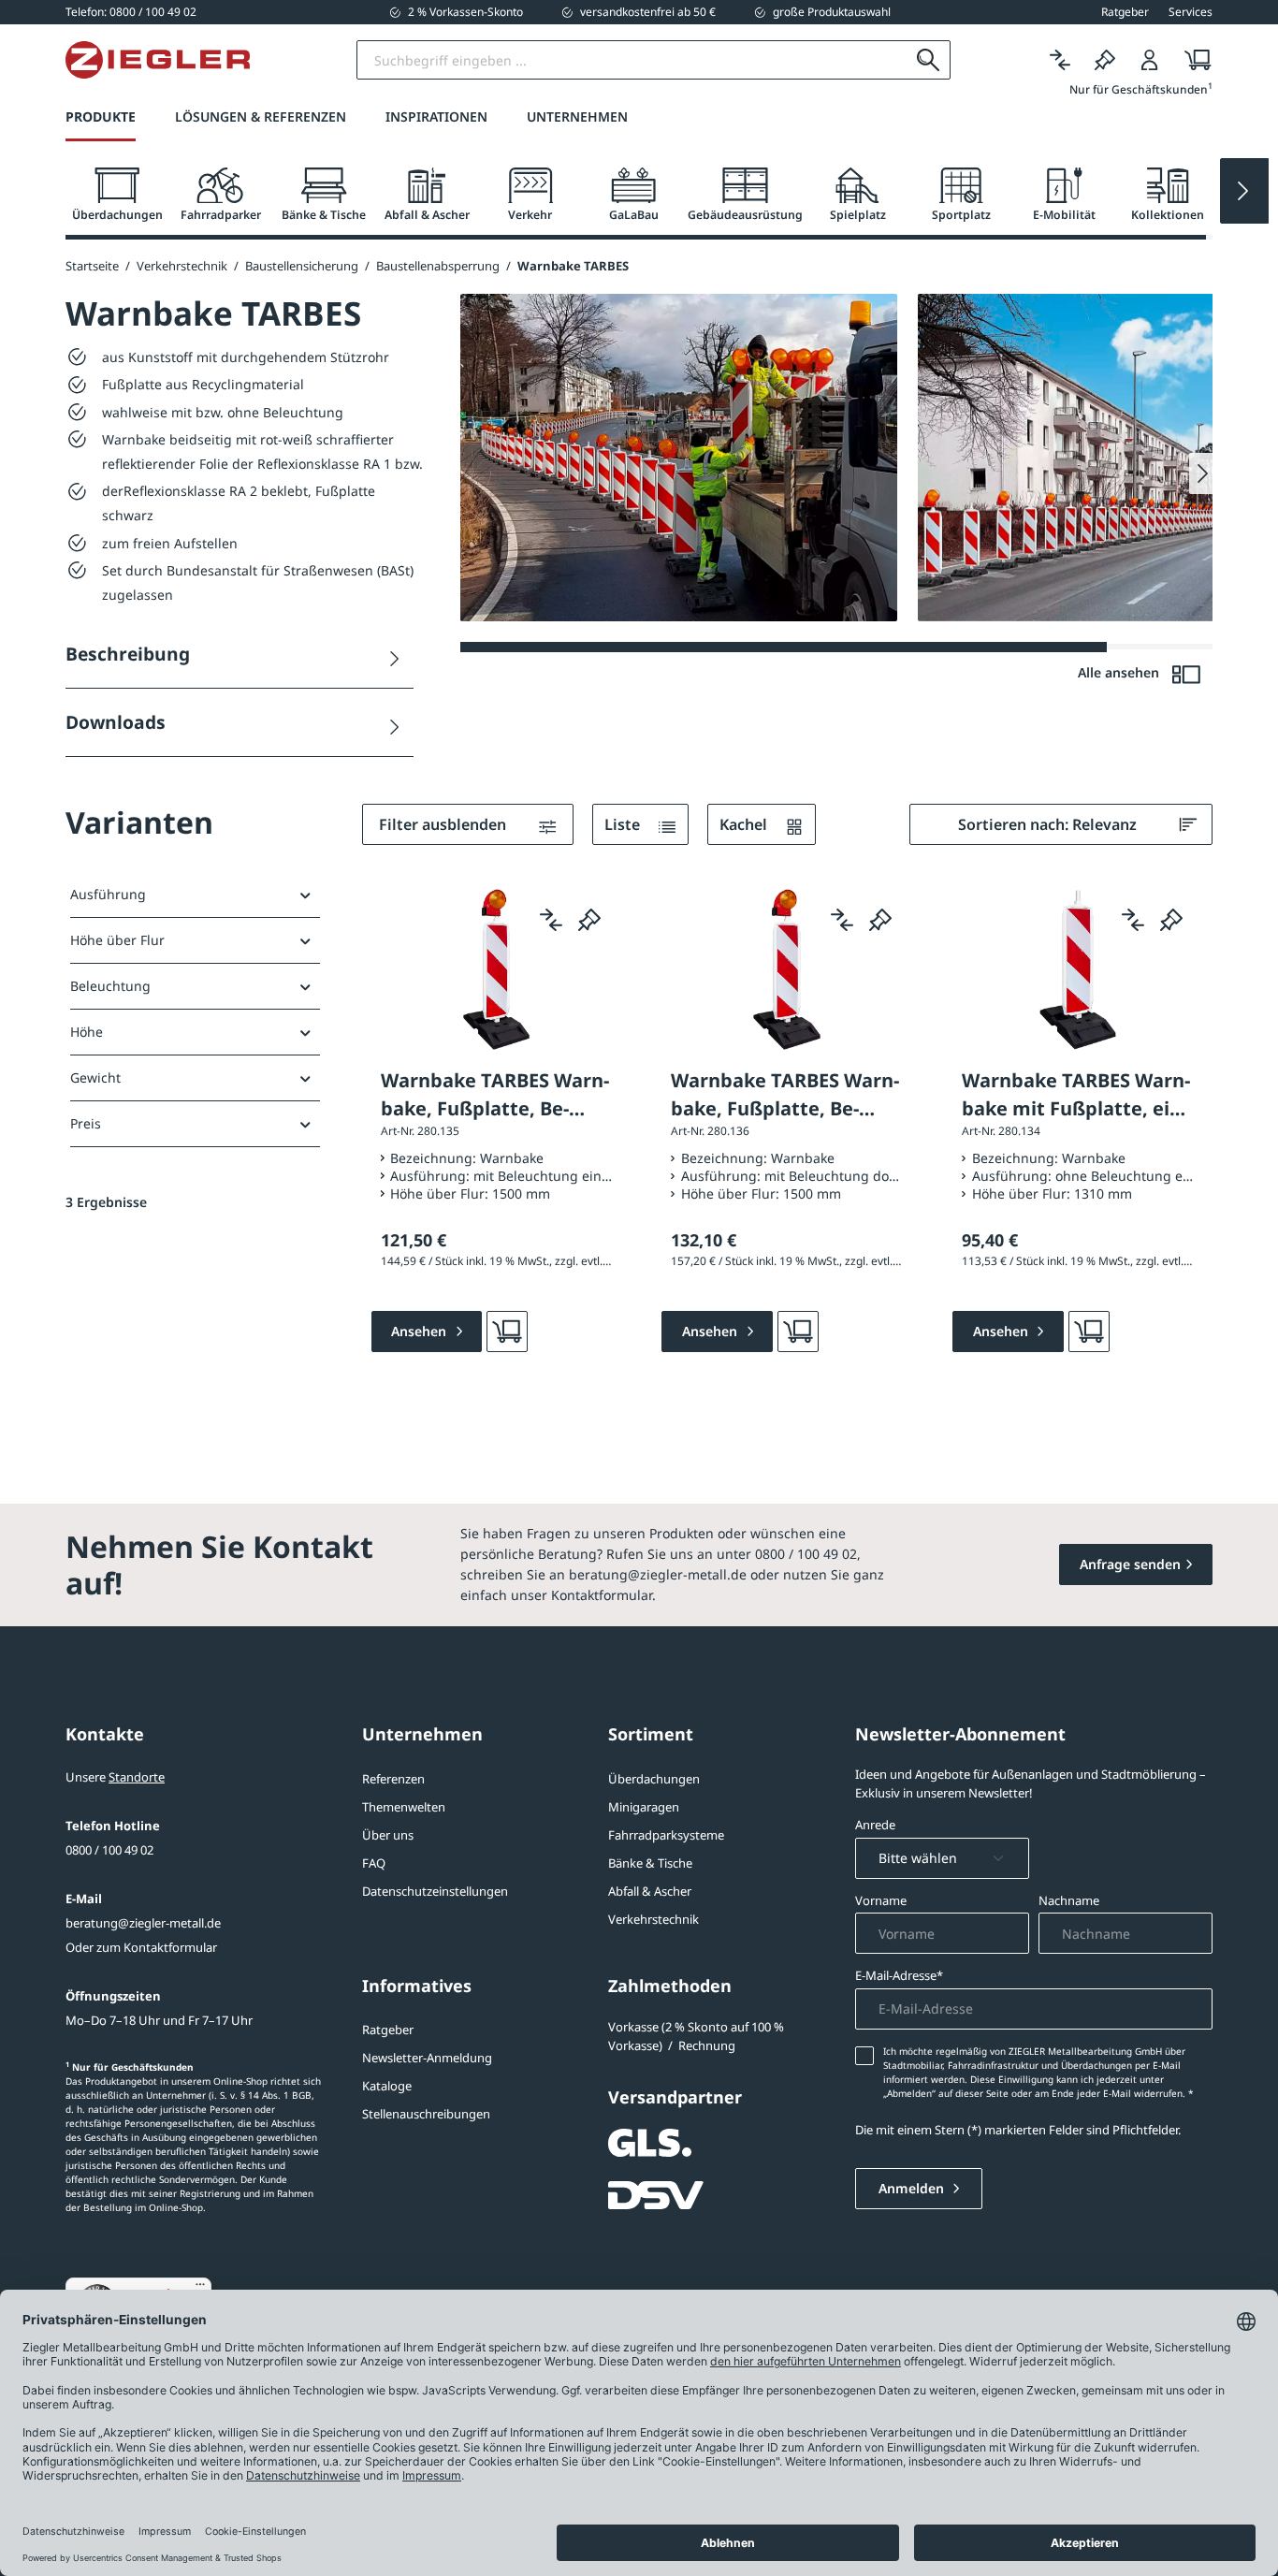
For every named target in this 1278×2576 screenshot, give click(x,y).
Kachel (745, 824)
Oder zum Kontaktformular (141, 1947)
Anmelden (913, 2188)
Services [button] (1191, 12)
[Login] (1150, 60)
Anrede (875, 1825)
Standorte (137, 1777)
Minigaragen (644, 1807)
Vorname (881, 1900)
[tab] (117, 195)
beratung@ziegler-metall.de (143, 1923)
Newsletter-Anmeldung (427, 2058)
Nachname (1069, 1900)
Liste (624, 824)
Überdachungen (654, 1779)
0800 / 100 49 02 (109, 1850)
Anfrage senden (1130, 1564)
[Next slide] (1244, 191)
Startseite (92, 266)
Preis (86, 1123)
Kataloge (387, 2086)
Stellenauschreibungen (426, 2114)
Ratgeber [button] (1125, 12)
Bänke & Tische (650, 1863)
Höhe (87, 1032)
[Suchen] (929, 60)
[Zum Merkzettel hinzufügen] (589, 919)
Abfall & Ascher (650, 1891)
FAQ (374, 1863)
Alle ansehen (1120, 672)
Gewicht (95, 1077)
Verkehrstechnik (654, 1919)
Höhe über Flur (117, 940)
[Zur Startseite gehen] (158, 60)
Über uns (388, 1835)
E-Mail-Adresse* (899, 1975)
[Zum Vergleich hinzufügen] (551, 919)
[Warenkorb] (1192, 60)
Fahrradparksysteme (666, 1835)
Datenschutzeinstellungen (435, 1891)
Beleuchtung (110, 986)
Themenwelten (404, 1807)
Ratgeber (388, 2030)
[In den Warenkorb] (507, 1332)
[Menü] (200, 2289)
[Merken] (1105, 60)
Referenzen (393, 1779)
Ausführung (108, 894)
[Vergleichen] (1060, 60)
